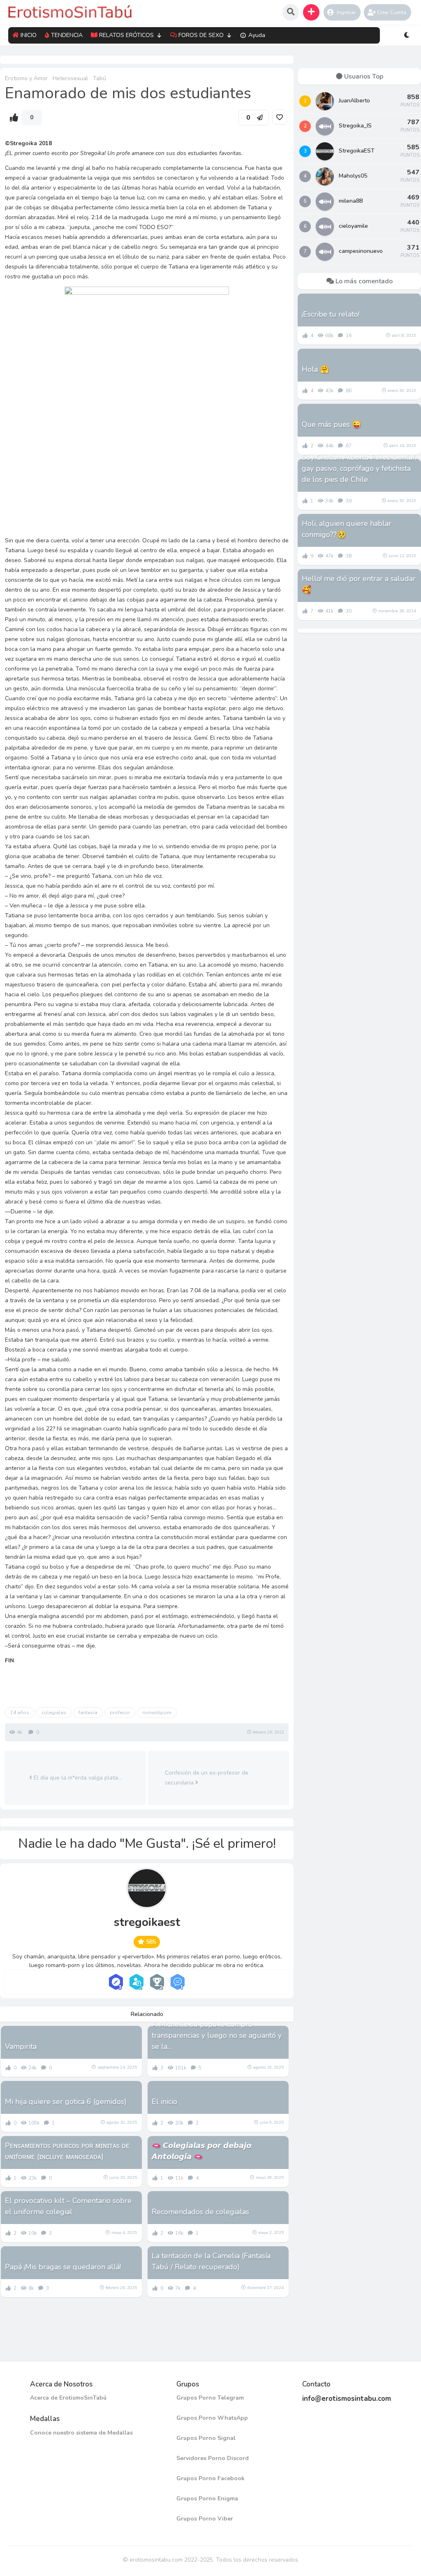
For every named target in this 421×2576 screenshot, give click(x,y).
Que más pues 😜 (331, 424)
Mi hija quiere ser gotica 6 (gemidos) (66, 2102)
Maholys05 (353, 176)
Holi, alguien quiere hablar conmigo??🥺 (347, 529)
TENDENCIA (67, 35)
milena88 (351, 201)
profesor (120, 1713)
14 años (20, 1713)
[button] (311, 12)
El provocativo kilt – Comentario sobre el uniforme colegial (68, 2206)
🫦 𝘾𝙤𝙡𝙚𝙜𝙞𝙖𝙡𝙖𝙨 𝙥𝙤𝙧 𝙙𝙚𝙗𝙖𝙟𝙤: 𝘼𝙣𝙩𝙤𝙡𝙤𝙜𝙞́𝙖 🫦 (202, 2151)
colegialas (54, 1713)
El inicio (164, 2102)
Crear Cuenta (392, 12)
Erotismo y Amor (26, 78)
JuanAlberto (354, 101)
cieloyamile (353, 226)
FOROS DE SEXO (201, 35)
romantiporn (157, 1713)
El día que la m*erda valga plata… (77, 1778)
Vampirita (21, 2046)
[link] (280, 117)
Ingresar (346, 12)
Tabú (99, 78)
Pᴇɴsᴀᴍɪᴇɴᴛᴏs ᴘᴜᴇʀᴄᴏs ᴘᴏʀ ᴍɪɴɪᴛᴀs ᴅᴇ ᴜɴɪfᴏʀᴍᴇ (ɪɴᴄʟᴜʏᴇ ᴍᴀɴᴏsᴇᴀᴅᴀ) (67, 2151)
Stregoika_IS (355, 126)
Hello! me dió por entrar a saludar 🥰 (359, 584)
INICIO (29, 35)
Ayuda (257, 35)
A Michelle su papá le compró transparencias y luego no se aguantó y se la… (217, 2035)
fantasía (88, 1713)
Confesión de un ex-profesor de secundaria (207, 1778)
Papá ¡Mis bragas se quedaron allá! (63, 2267)
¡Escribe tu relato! (331, 314)
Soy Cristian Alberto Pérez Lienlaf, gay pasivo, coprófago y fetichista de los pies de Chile (359, 468)
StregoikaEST (357, 151)
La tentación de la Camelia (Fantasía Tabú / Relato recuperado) (211, 2261)
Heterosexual (70, 78)
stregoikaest (147, 1922)
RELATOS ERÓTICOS (126, 35)
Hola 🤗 (315, 369)
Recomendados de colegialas (200, 2212)
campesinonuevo (361, 251)
